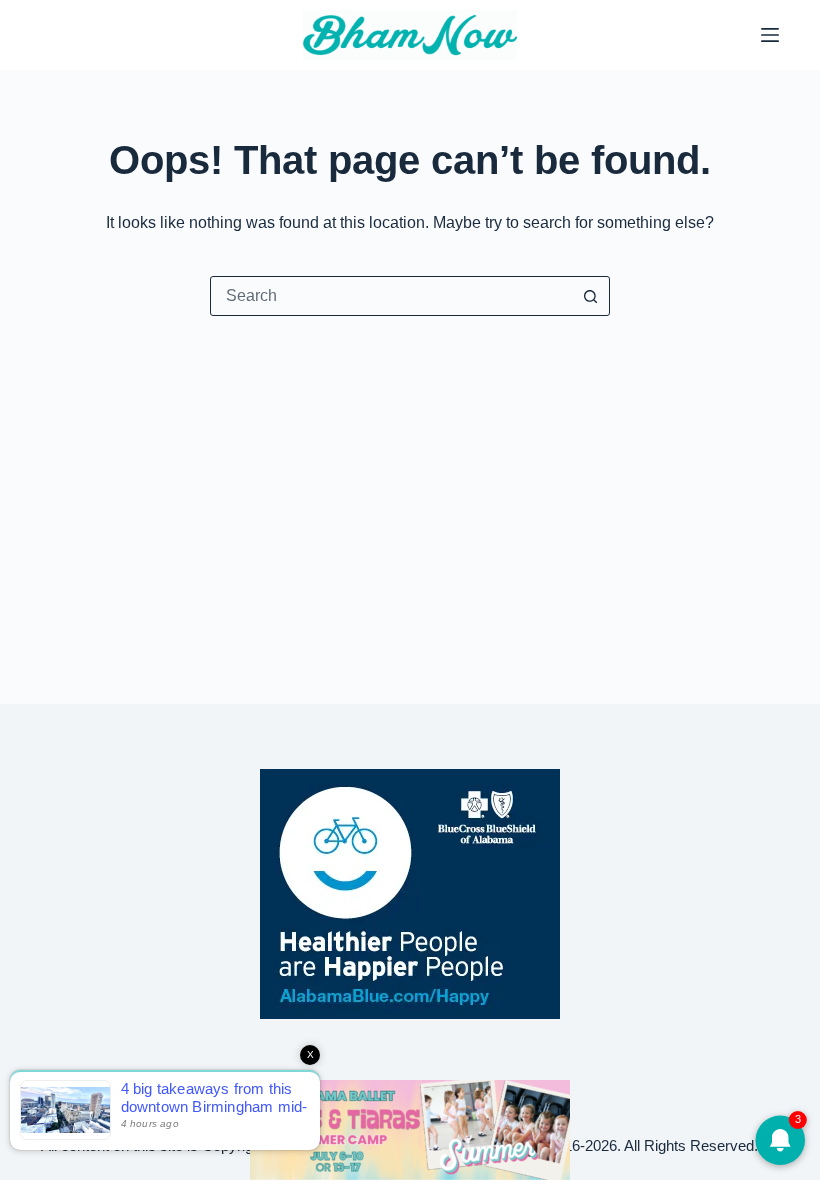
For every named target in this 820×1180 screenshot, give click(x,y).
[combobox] (391, 296)
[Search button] (590, 296)
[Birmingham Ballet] (410, 1128)
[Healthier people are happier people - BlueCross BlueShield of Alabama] (410, 894)
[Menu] (770, 35)
